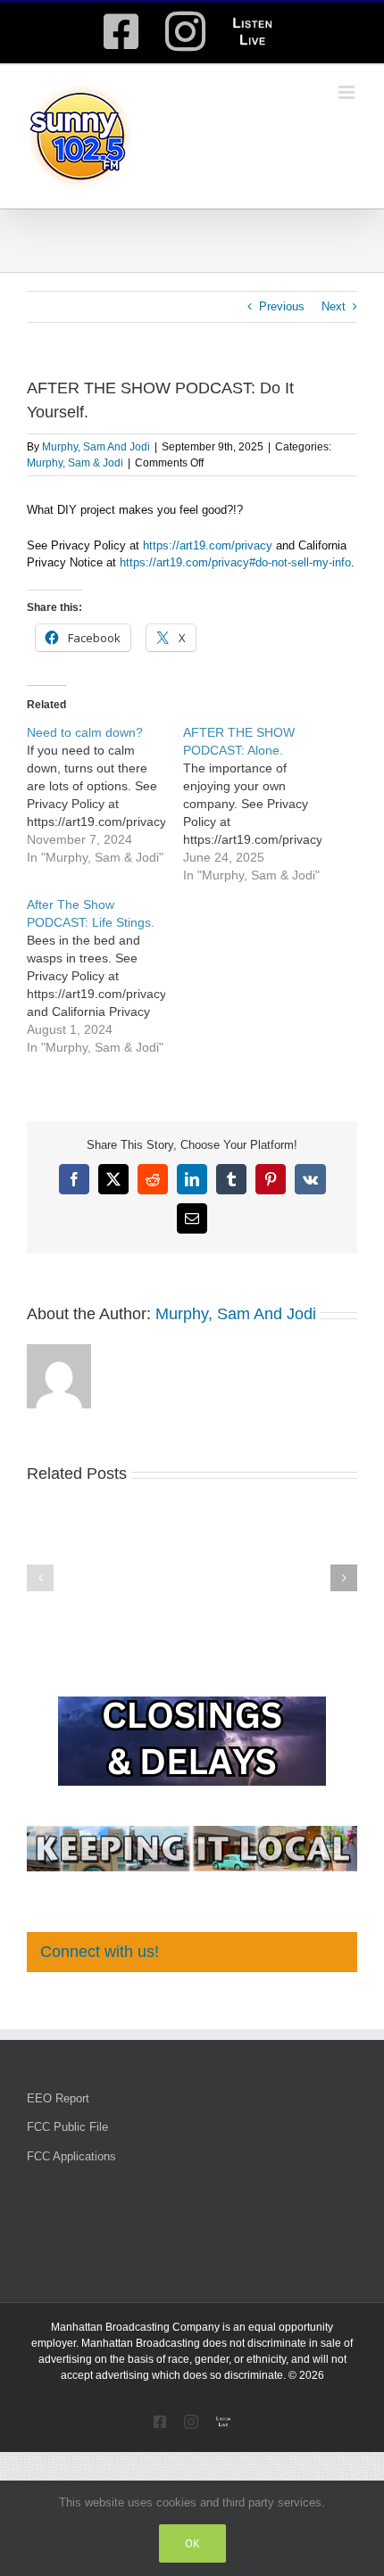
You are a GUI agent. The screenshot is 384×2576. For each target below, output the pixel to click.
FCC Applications (71, 2156)
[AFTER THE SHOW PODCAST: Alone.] (261, 804)
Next (334, 306)
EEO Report (58, 2098)
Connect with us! (100, 1952)
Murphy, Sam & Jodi (75, 463)
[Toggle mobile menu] (348, 92)
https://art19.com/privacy (208, 545)
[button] (40, 1578)
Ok (192, 2543)
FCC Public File (67, 2127)
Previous (282, 306)
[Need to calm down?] (105, 795)
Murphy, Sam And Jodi (96, 447)
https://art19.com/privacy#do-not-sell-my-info (235, 562)
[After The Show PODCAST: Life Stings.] (105, 976)
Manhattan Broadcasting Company (135, 2327)
